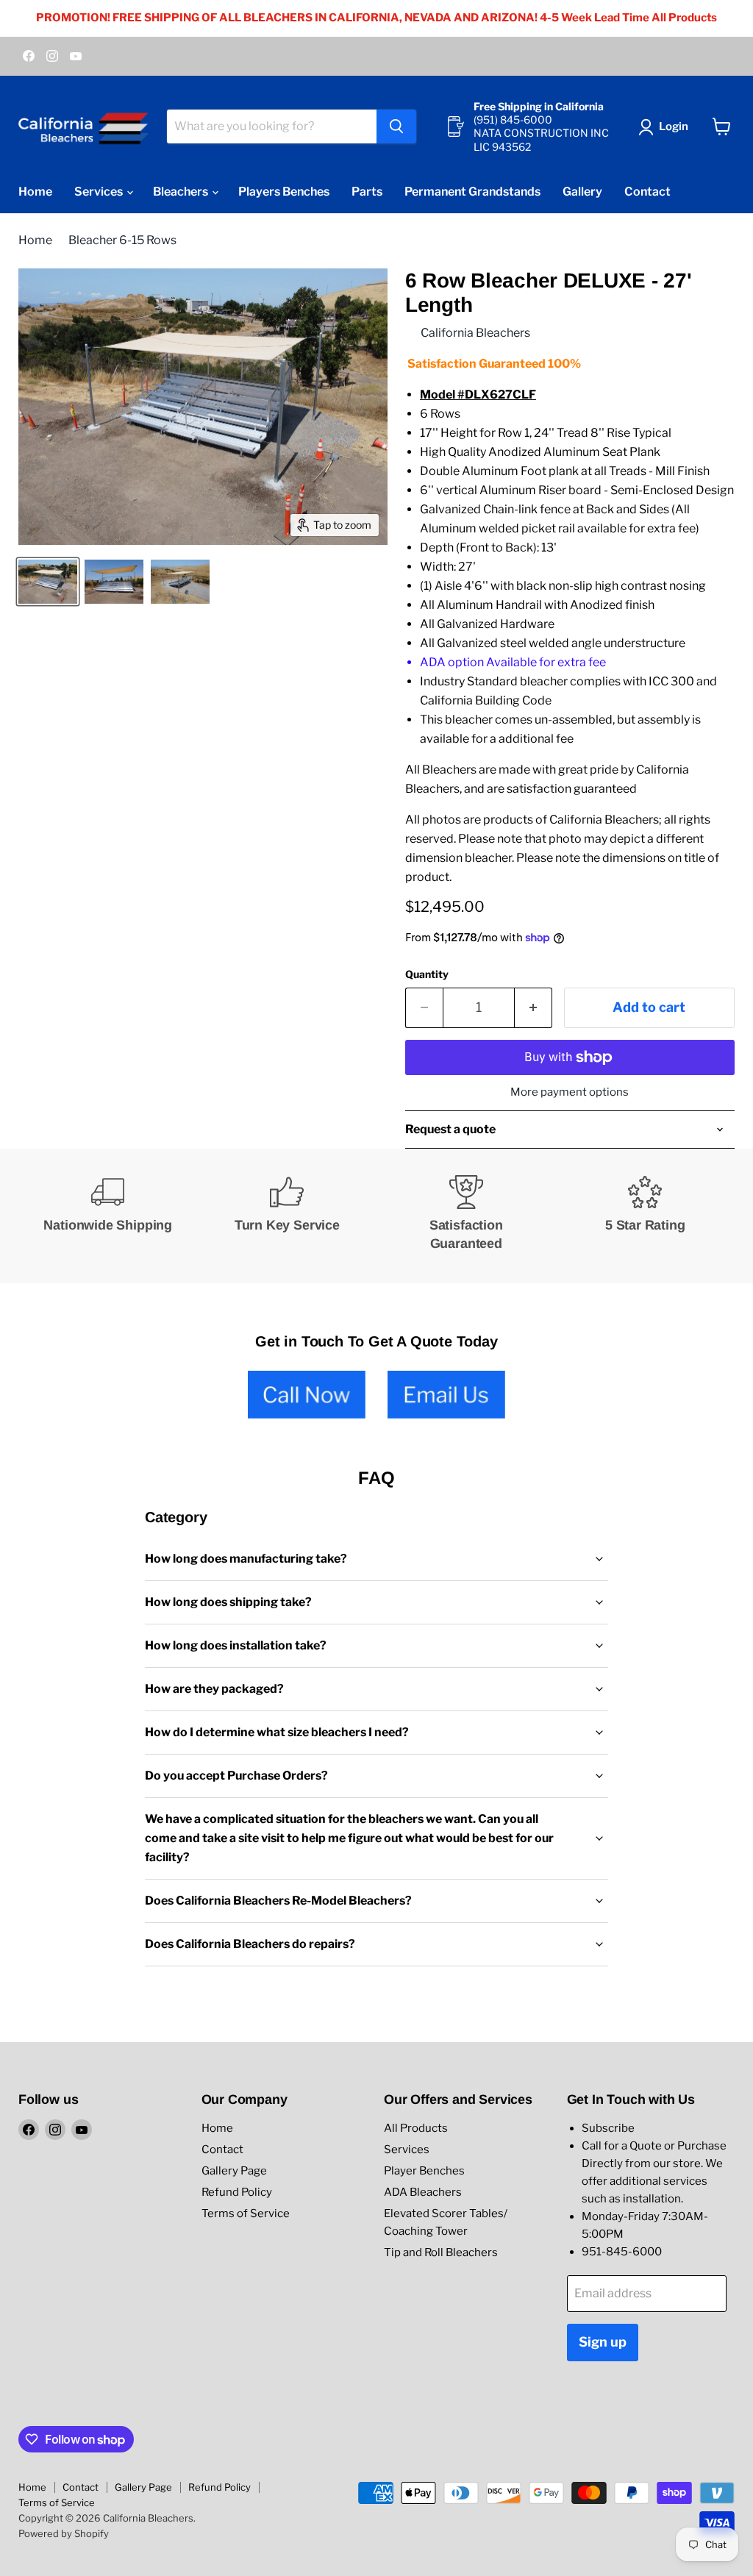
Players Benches (284, 192)
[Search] (396, 126)
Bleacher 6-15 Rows (122, 240)
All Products (416, 2128)
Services (100, 192)
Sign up (603, 2342)
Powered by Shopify (64, 2533)
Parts (367, 192)
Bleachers (182, 192)
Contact (647, 192)
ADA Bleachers (423, 2192)
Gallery (582, 192)
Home (35, 192)
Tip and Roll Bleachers (441, 2252)
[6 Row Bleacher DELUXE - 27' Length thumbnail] (48, 582)
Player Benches (424, 2171)
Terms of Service (246, 2213)
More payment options (570, 1092)
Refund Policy (237, 2192)
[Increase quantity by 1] (533, 1008)
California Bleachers (475, 333)
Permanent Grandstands (472, 192)
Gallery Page (234, 2171)
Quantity (427, 974)
